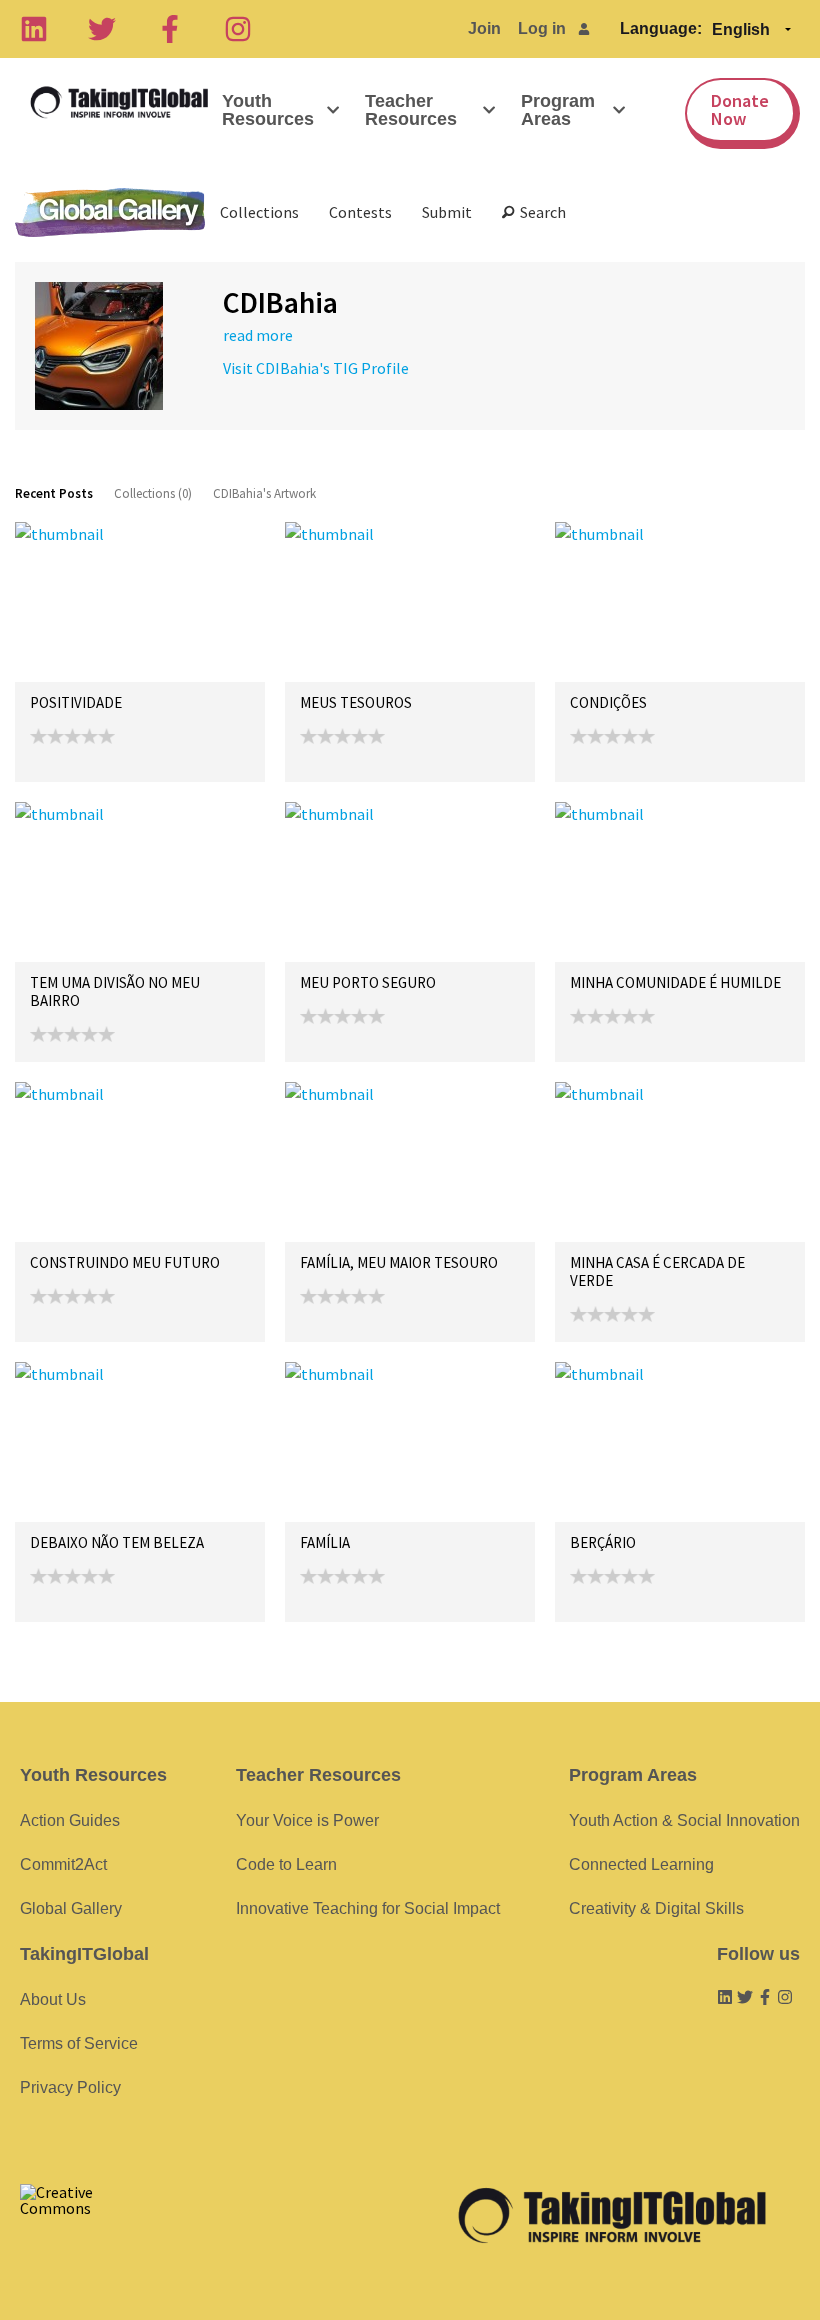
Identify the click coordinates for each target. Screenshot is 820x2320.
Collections (259, 212)
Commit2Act (63, 1864)
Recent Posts (54, 493)
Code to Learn (286, 1864)
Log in (542, 28)
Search (540, 212)
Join (484, 28)
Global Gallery (110, 212)
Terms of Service (79, 2043)
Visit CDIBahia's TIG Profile (316, 368)
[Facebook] (170, 29)
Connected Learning (641, 1864)
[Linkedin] (34, 29)
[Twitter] (102, 29)
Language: (661, 28)
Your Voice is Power (307, 1820)
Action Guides (70, 1820)
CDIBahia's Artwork (264, 493)
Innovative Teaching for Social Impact (368, 1908)
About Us (53, 1999)
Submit (447, 212)
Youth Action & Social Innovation (684, 1820)
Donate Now (740, 109)
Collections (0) (153, 493)
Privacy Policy (70, 2087)
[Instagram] (238, 29)
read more (258, 335)
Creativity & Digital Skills (656, 1908)
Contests (360, 212)
